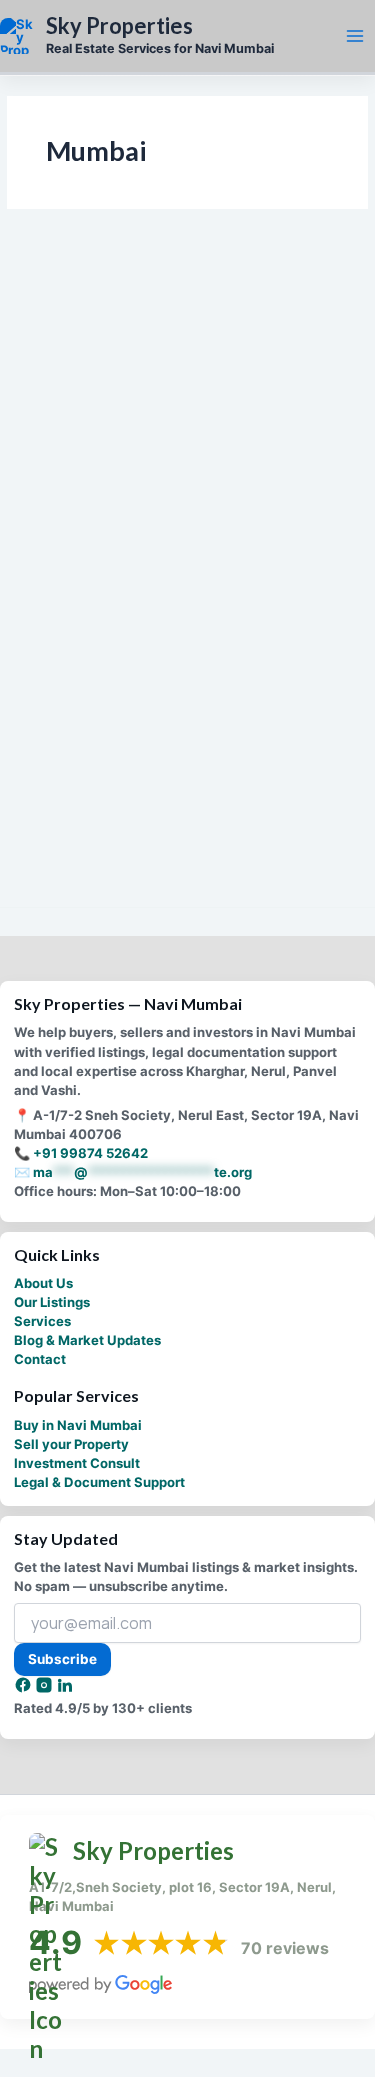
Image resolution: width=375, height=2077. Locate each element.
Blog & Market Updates (87, 1340)
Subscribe (62, 1659)
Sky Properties (119, 26)
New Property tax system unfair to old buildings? (175, 811)
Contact (40, 1359)
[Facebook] (24, 1689)
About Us (43, 1283)
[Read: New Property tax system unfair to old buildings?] (188, 632)
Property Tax (64, 771)
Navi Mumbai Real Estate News (115, 365)
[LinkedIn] (65, 1689)
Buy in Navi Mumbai (78, 1425)
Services (42, 1321)
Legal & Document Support (99, 1482)
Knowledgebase (72, 752)
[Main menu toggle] (355, 36)
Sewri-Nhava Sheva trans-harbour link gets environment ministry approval (171, 405)
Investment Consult (77, 1463)
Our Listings (52, 1302)
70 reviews (285, 1948)
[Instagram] (45, 1689)
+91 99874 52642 (90, 1153)
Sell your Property (71, 1444)
